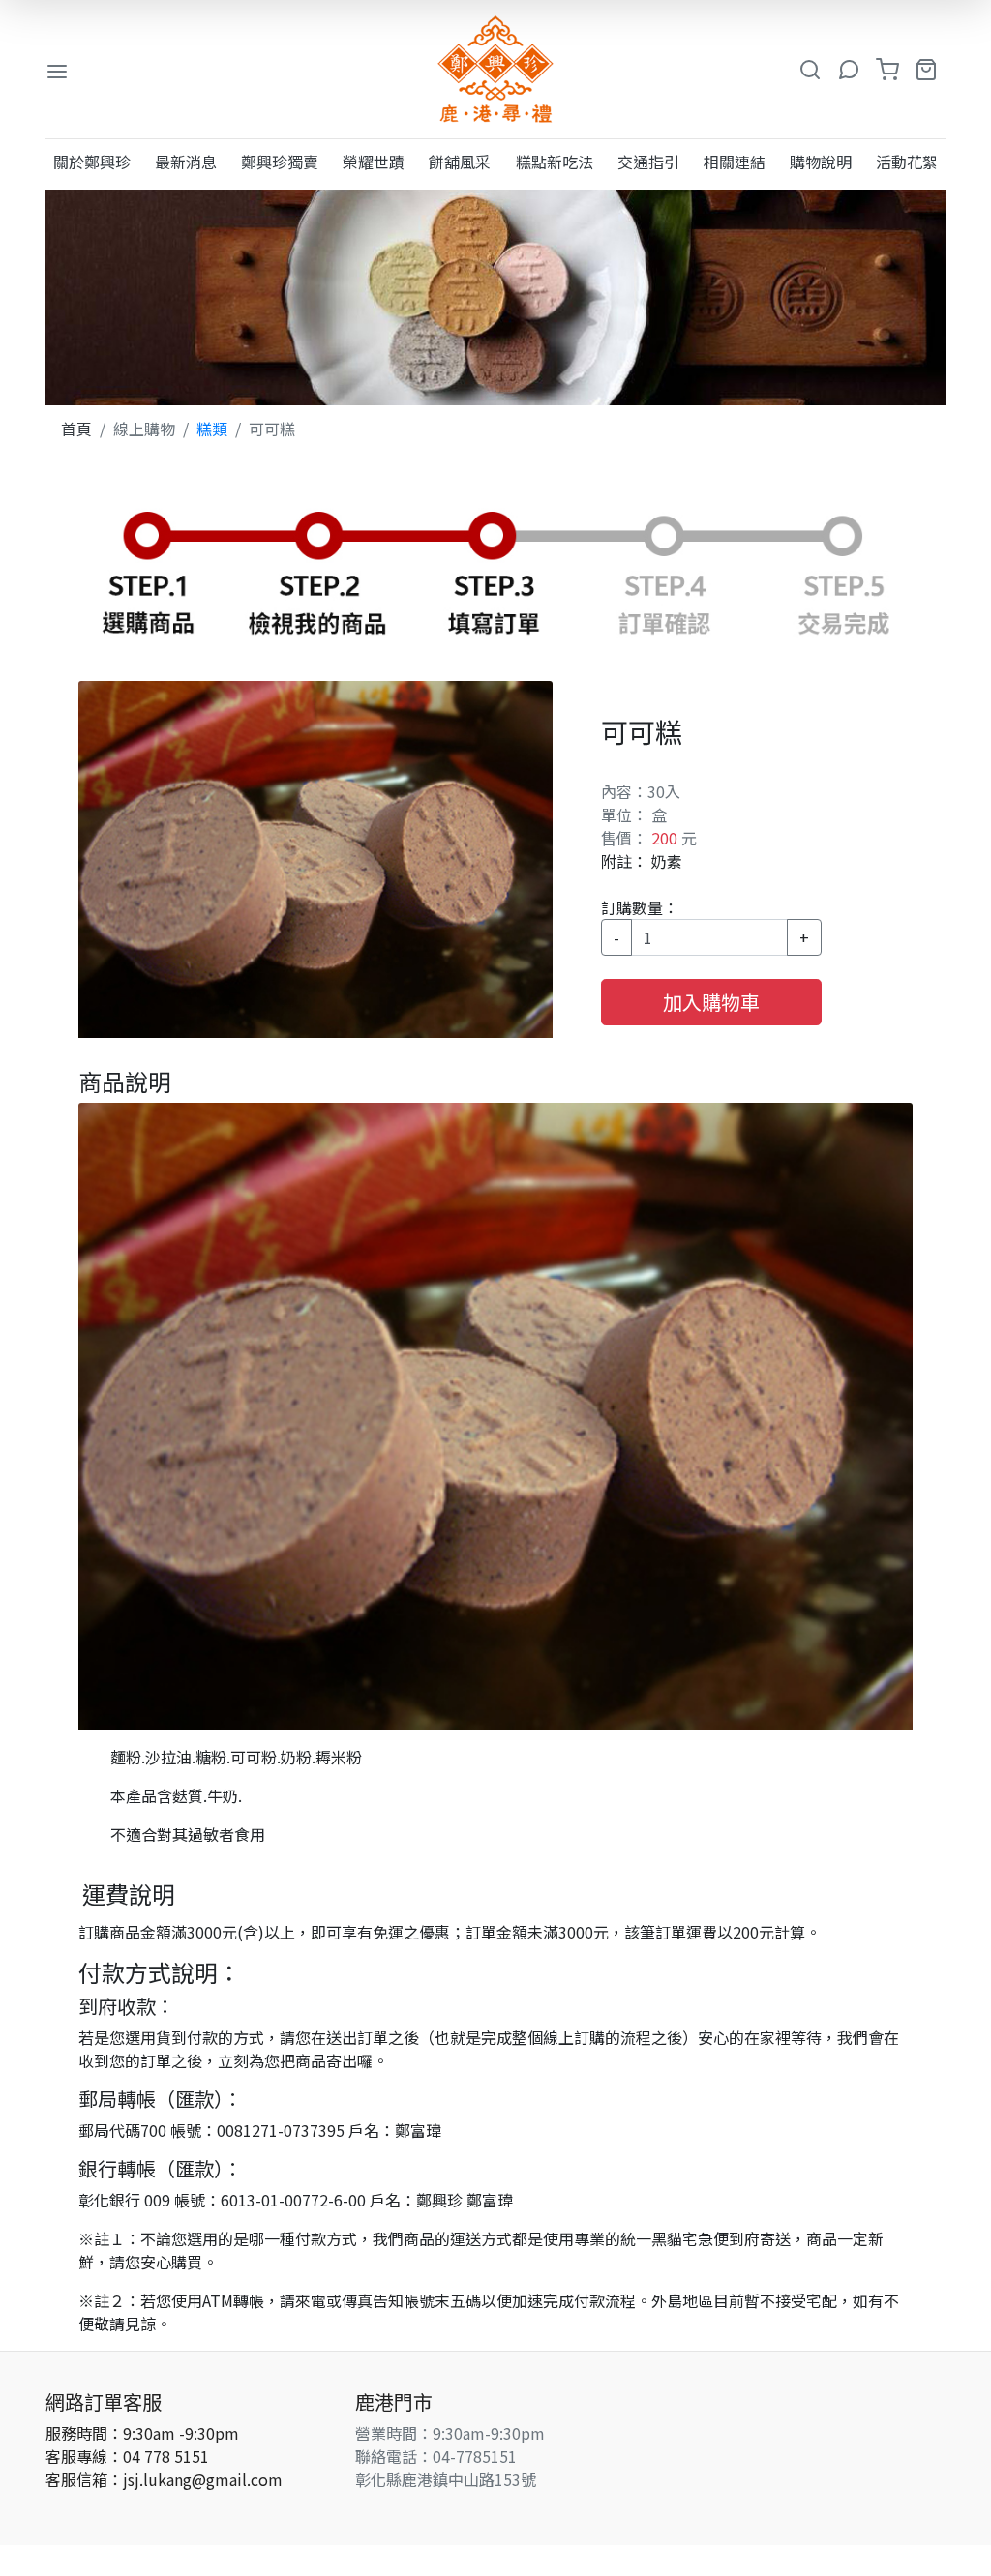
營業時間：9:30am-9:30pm (450, 2433)
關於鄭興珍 (92, 162)
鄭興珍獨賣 (280, 162)
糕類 (212, 429)
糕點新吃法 (555, 162)
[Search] (849, 70)
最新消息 (186, 162)
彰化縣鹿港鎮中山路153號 (446, 2479)
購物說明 (821, 162)
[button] (810, 70)
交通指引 (648, 162)
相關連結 (735, 162)
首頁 (76, 429)
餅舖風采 (460, 162)
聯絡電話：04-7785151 (436, 2456)
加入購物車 (711, 1002)
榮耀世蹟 (374, 162)
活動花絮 (907, 162)
